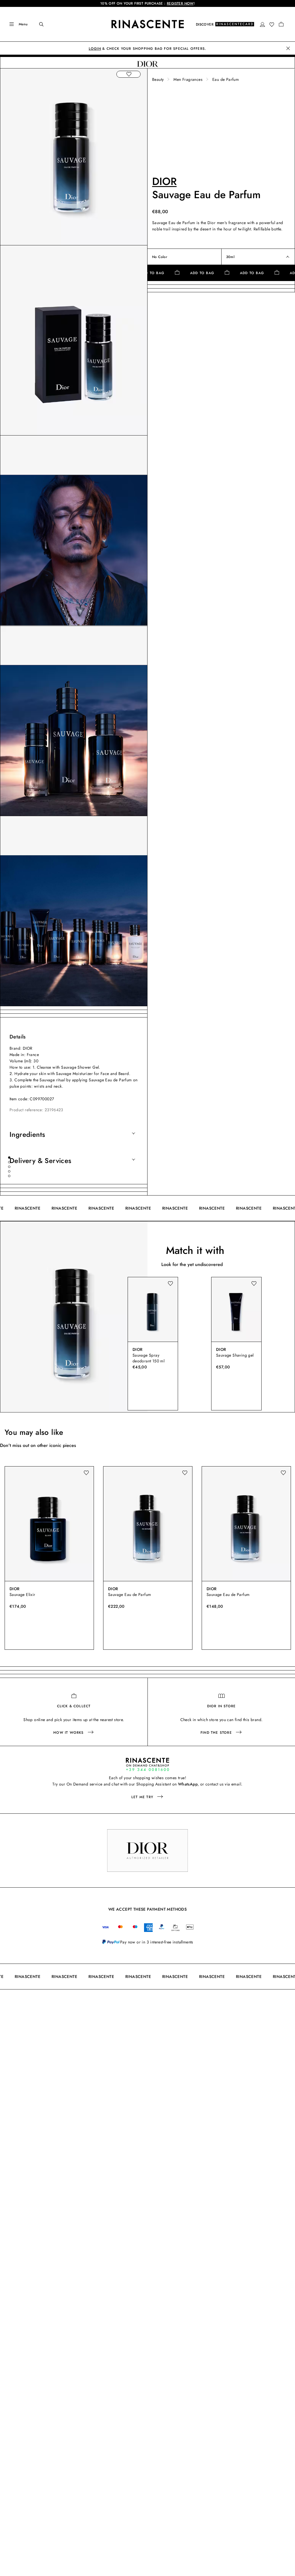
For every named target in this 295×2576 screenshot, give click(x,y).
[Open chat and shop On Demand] (147, 1764)
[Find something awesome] (37, 24)
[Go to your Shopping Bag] (281, 24)
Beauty (158, 79)
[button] (262, 24)
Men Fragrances (188, 79)
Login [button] (95, 49)
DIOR (164, 181)
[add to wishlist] (128, 74)
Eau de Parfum (226, 79)
